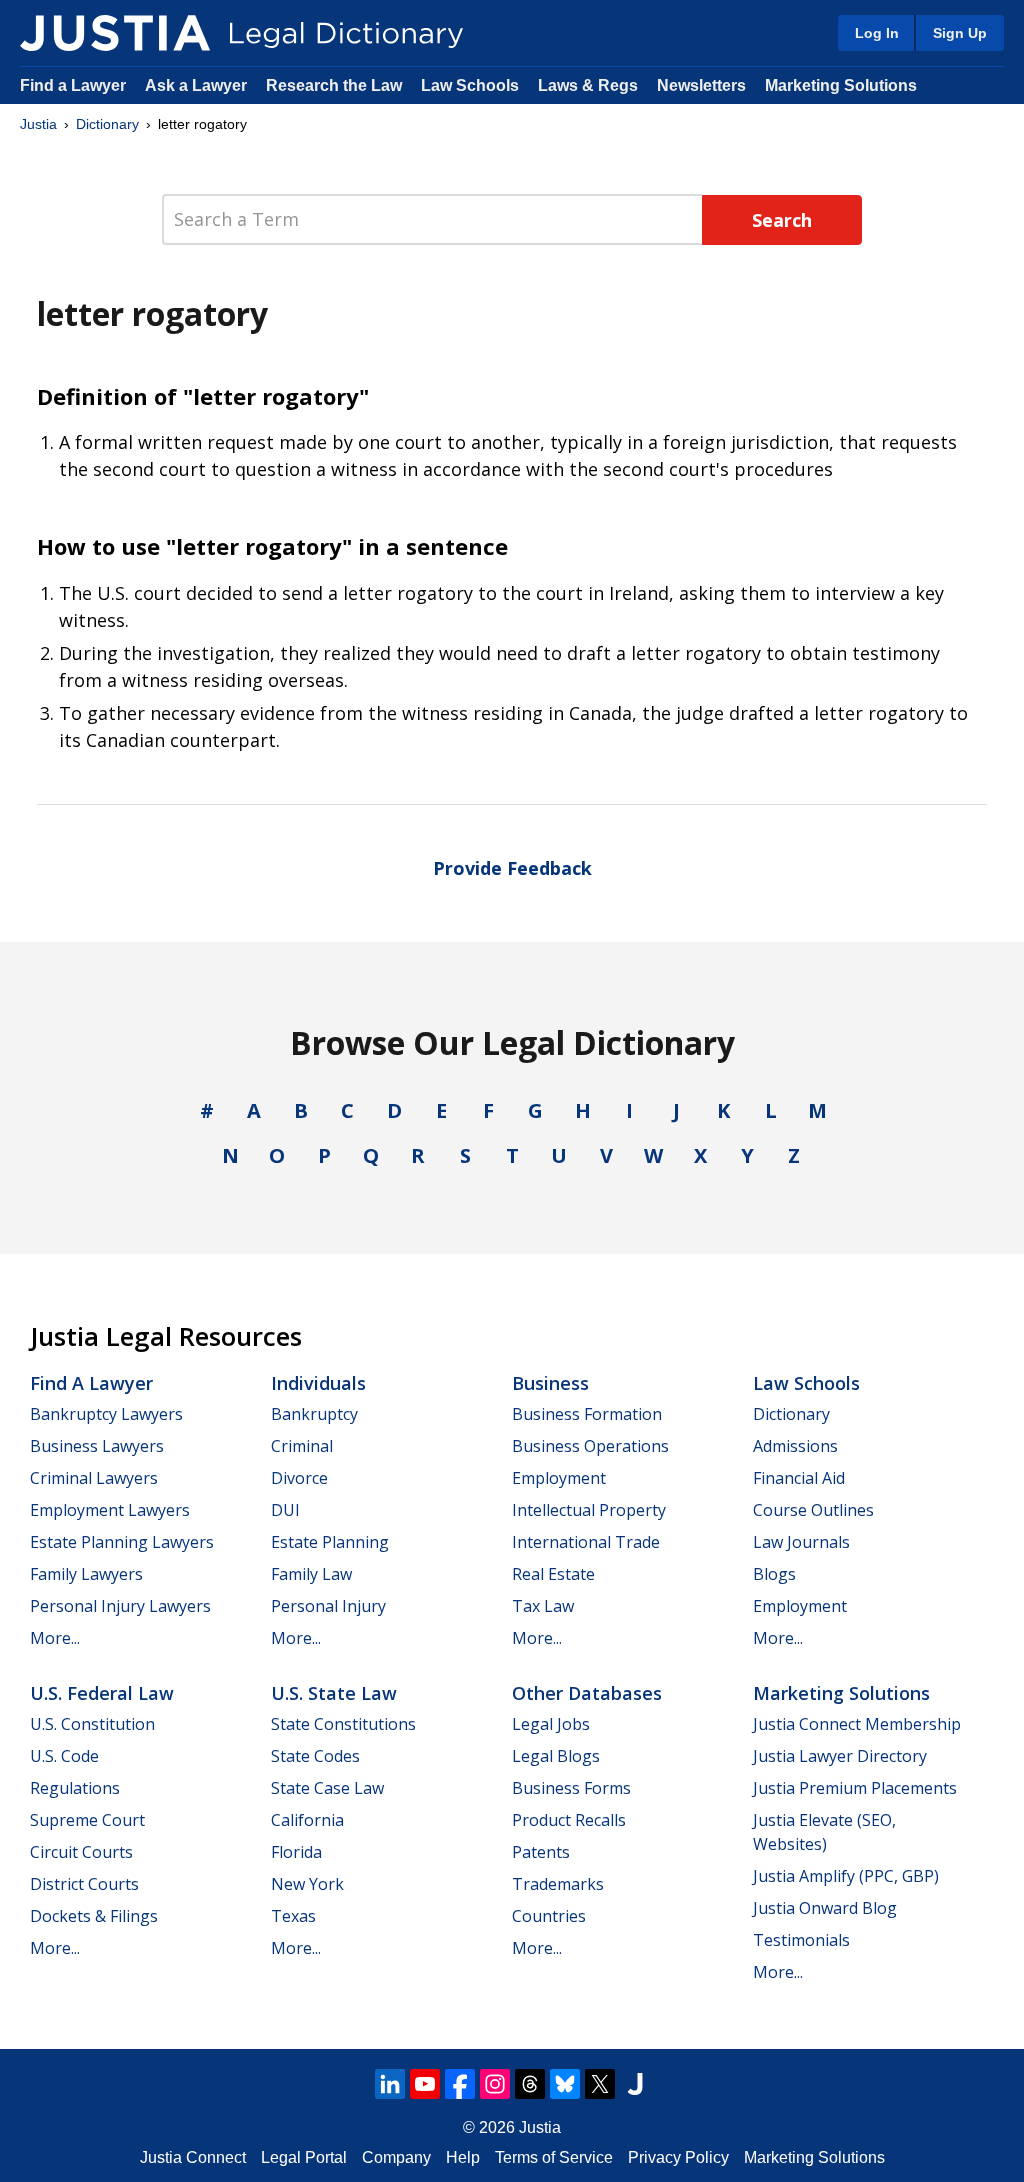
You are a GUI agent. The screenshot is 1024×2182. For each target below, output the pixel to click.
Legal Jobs (551, 1724)
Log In (877, 33)
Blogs (774, 1574)
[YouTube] (425, 2084)
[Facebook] (460, 2084)
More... (55, 1638)
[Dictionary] (115, 33)
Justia (38, 124)
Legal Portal (304, 2157)
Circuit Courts (81, 1852)
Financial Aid (799, 1478)
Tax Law (543, 1606)
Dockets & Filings (94, 1916)
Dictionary (107, 124)
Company (396, 2157)
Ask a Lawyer (198, 85)
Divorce (299, 1478)
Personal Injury (328, 1606)
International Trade (586, 1542)
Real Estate (553, 1574)
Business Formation (587, 1414)
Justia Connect (193, 2157)
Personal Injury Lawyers (120, 1606)
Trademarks (558, 1884)
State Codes (315, 1756)
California (307, 1820)
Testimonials (801, 1940)
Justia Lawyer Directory (840, 1756)
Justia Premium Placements (855, 1788)
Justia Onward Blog (825, 1908)
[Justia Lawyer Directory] (635, 2084)
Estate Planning (330, 1542)
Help (463, 2157)
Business (550, 1383)
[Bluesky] (565, 2084)
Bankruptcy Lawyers (106, 1414)
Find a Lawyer (73, 85)
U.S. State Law (334, 1693)
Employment (559, 1478)
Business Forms (571, 1788)
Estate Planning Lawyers (122, 1542)
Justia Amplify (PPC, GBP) (846, 1876)
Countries (549, 1916)
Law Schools (470, 85)
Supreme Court (87, 1820)
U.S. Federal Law (102, 1693)
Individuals (318, 1383)
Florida (296, 1852)
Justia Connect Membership (857, 1724)
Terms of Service (554, 2157)
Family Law (311, 1574)
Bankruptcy (314, 1414)
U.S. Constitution (92, 1724)
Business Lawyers (97, 1446)
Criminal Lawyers (94, 1478)
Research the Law (334, 85)
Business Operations (590, 1446)
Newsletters (701, 85)
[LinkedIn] (390, 2084)
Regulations (75, 1788)
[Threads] (530, 2084)
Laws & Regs (588, 85)
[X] (600, 2084)
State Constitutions (343, 1724)
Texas (293, 1916)
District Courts (84, 1884)
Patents (541, 1852)
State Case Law (327, 1788)
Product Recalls (569, 1820)
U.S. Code (64, 1756)
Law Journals (801, 1542)
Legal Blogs (556, 1756)
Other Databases (587, 1693)
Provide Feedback (512, 868)
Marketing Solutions (841, 85)
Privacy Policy (678, 2157)
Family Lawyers (86, 1574)
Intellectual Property (589, 1510)
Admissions (795, 1446)
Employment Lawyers (110, 1510)
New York (307, 1884)
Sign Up (960, 33)
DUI (285, 1510)
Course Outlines (813, 1510)
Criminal (302, 1446)
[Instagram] (495, 2084)
